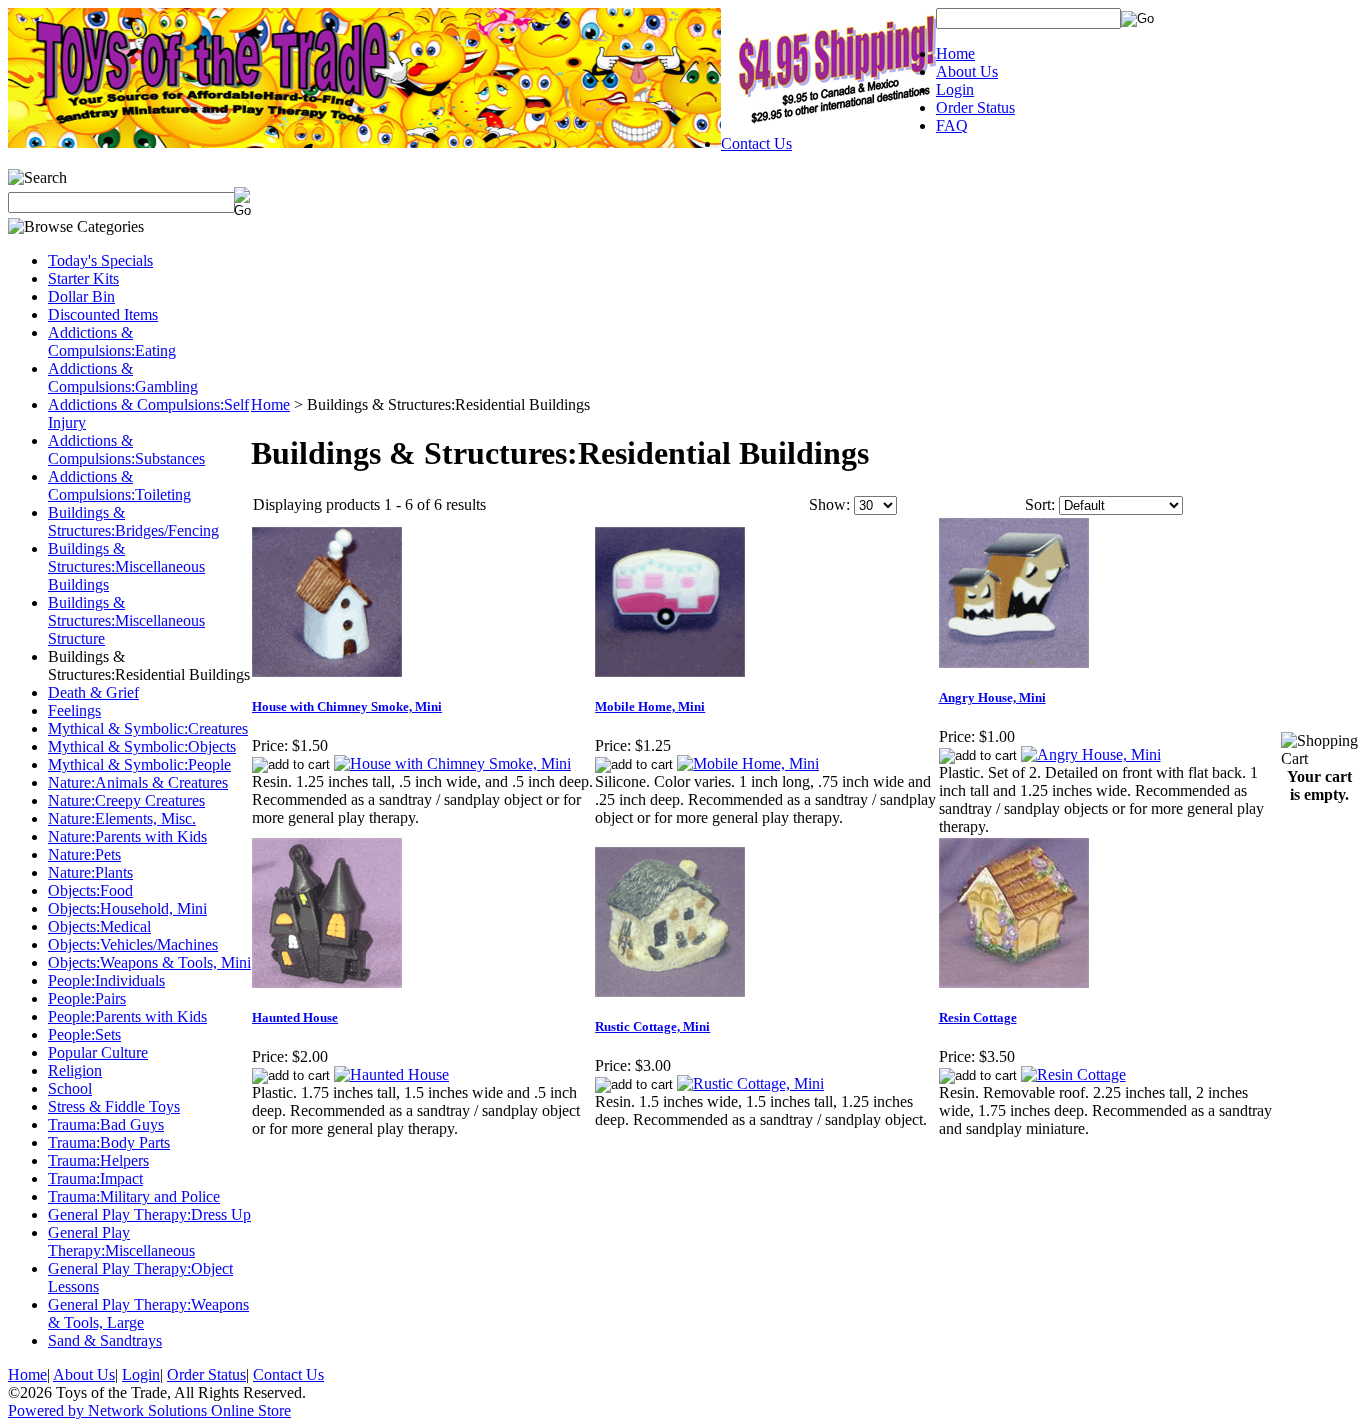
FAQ (952, 125)
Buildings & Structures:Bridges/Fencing (133, 521)
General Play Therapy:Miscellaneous (121, 1241)
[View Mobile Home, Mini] (748, 763)
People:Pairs (87, 998)
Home (955, 53)
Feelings (74, 710)
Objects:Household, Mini (127, 908)
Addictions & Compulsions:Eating (112, 341)
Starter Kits (83, 278)
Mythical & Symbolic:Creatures (148, 728)
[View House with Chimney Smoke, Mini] (452, 763)
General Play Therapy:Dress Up (149, 1214)
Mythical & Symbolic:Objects (142, 746)
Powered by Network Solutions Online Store (149, 1410)
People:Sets (84, 1034)
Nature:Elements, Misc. (122, 818)
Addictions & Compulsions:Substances (126, 449)
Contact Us (756, 143)
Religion (75, 1070)
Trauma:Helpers (98, 1160)
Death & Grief (93, 692)
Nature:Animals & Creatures (138, 782)
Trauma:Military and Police (134, 1196)
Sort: (1040, 504)
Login (955, 89)
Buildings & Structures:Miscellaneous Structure (126, 620)
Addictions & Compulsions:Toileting (119, 485)
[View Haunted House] (391, 1074)
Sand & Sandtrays (105, 1340)
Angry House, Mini (992, 697)
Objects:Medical (99, 926)
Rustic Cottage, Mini (652, 1026)
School (70, 1088)
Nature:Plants (90, 872)
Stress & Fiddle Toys (114, 1106)
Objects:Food (90, 890)
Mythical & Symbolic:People (139, 764)
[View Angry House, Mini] (1091, 754)
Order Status (975, 107)
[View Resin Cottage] (1073, 1074)
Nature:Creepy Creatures (126, 800)
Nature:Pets (84, 854)
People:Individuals (106, 980)
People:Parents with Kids (127, 1016)
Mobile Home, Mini (650, 706)
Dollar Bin (81, 296)
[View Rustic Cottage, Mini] (750, 1083)
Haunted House (295, 1017)
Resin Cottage (978, 1017)
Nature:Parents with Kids (127, 836)
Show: (829, 504)
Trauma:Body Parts (109, 1142)
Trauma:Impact (95, 1178)
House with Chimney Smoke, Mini (347, 706)
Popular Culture (98, 1052)
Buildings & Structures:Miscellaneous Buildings (126, 566)
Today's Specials (100, 260)
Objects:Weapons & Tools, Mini (149, 962)
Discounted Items (103, 314)
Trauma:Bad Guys (106, 1124)
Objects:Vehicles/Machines (133, 944)
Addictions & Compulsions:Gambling (123, 377)
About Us (967, 71)
